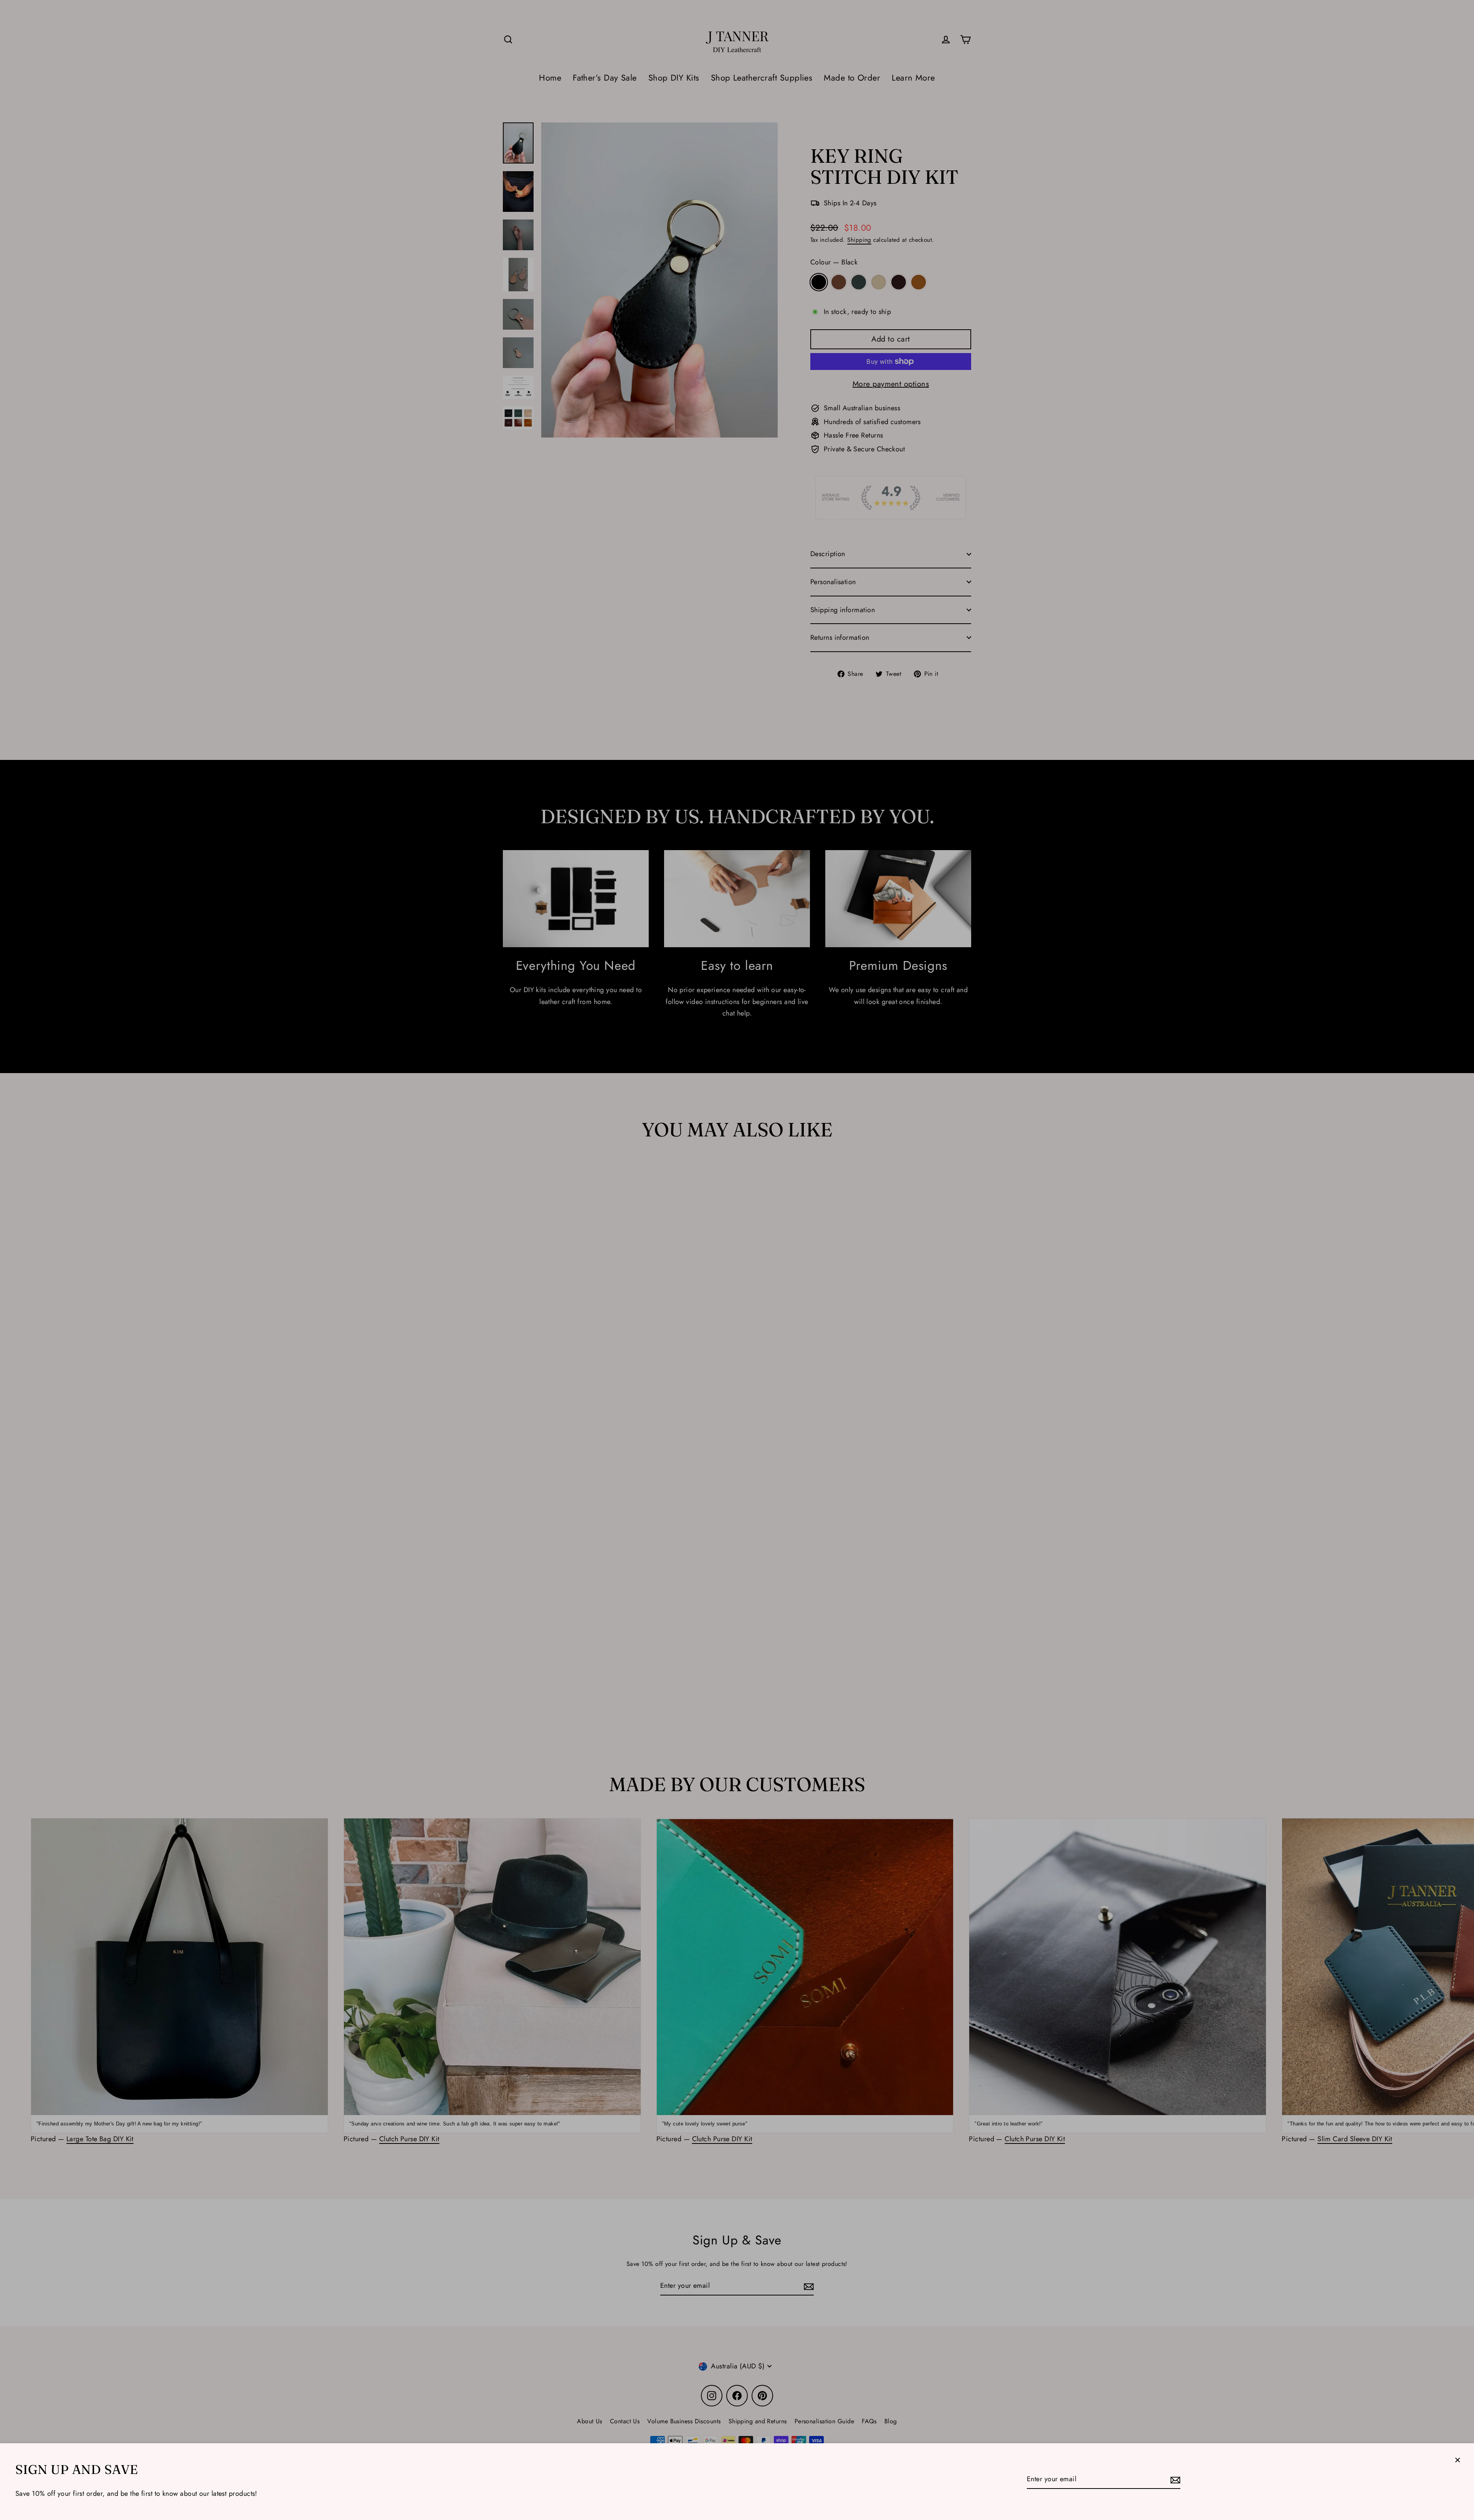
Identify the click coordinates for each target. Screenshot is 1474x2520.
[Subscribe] (1174, 2480)
